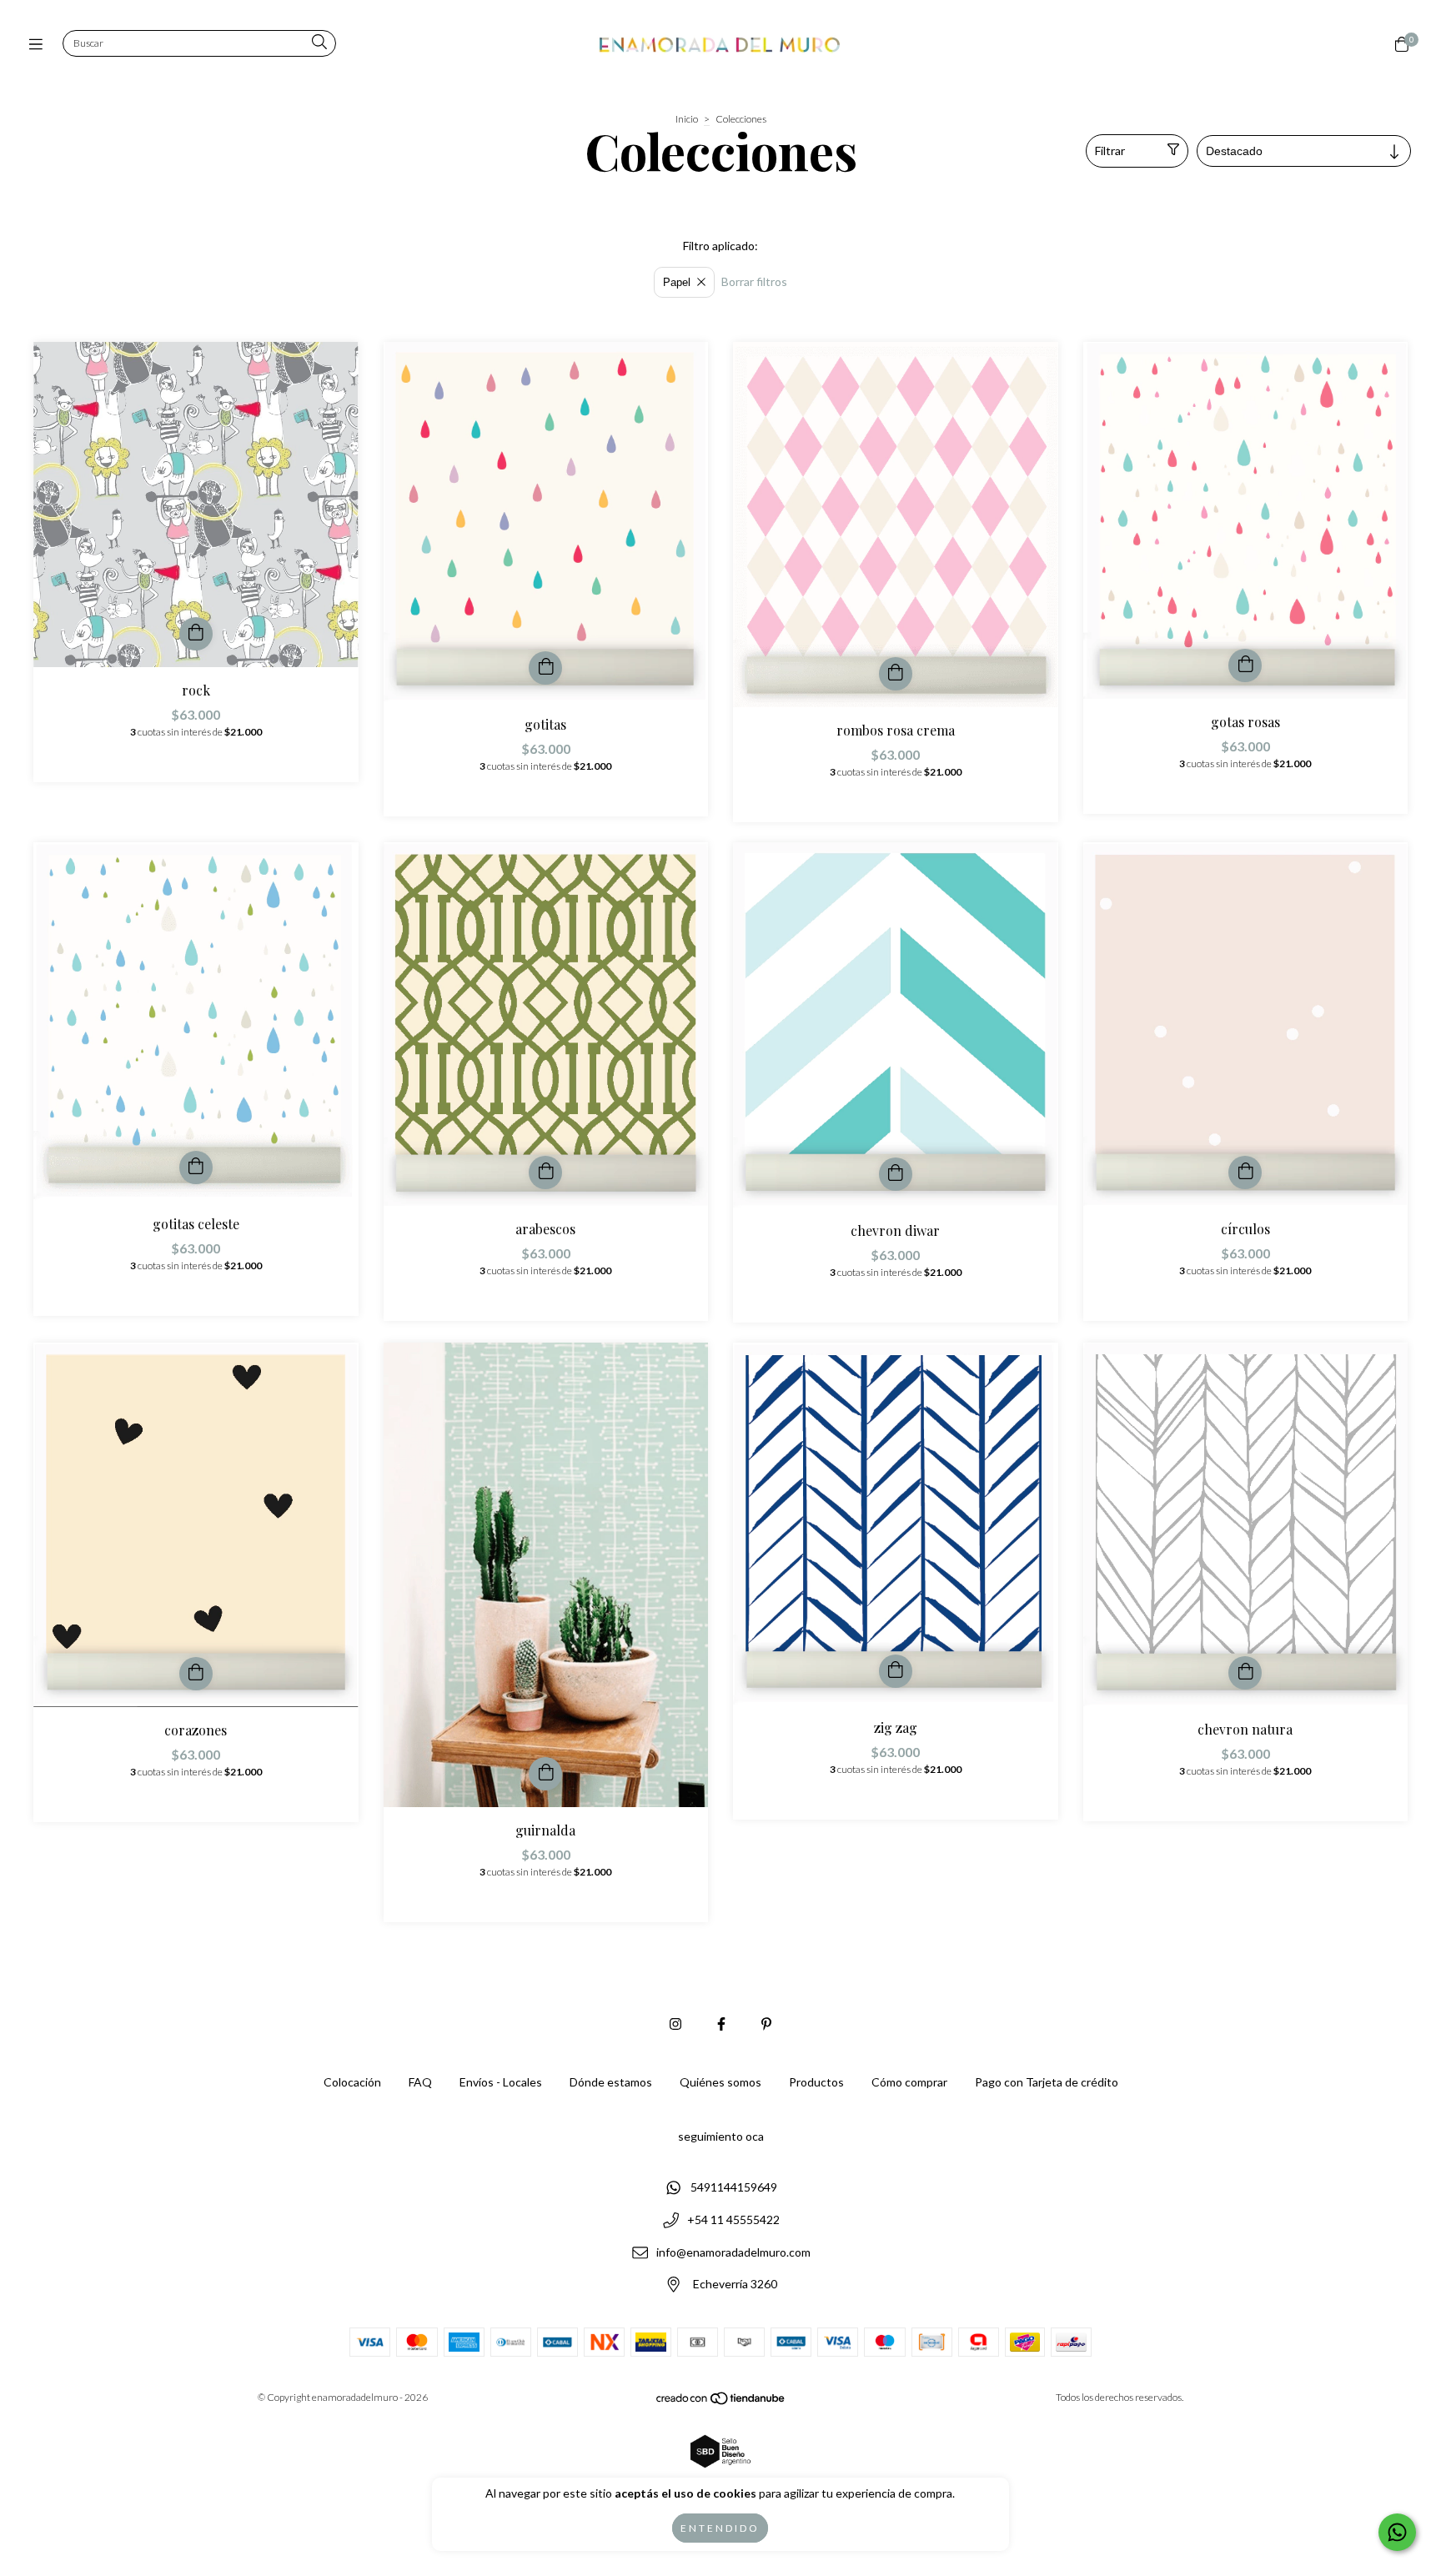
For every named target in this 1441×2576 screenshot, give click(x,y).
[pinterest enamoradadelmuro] (766, 2024)
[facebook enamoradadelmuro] (721, 2024)
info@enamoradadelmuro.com (733, 2252)
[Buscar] (319, 43)
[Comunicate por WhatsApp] (1397, 2532)
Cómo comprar (909, 2082)
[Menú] (40, 44)
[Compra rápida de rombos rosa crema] (896, 674)
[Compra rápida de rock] (196, 634)
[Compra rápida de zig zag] (896, 1671)
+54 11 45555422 (733, 2219)
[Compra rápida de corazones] (196, 1674)
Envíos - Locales (501, 2082)
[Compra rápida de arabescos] (545, 1173)
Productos (816, 2082)
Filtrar (1110, 151)
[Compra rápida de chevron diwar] (896, 1174)
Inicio (687, 119)
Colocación (352, 2082)
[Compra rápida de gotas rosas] (1245, 665)
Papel (677, 282)
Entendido (720, 2528)
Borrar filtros (754, 281)
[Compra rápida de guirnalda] (545, 1774)
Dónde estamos (611, 2082)
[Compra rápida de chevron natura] (1245, 1673)
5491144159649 (734, 2188)
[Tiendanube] (721, 2402)
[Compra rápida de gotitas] (545, 668)
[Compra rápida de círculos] (1245, 1173)
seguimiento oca (721, 2136)
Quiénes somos (720, 2082)
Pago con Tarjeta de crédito (1047, 2082)
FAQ (420, 2082)
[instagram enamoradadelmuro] (675, 2024)
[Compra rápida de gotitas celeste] (196, 1167)
